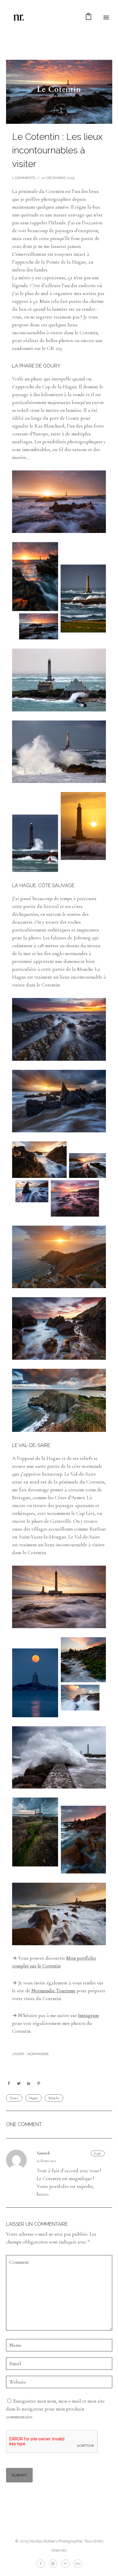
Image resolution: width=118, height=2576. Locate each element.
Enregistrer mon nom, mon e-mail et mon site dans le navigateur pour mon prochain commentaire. (55, 2409)
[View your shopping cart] (88, 18)
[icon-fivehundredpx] (78, 2564)
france (14, 2098)
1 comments (24, 178)
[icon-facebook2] (42, 2564)
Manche (54, 2098)
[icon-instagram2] (54, 2564)
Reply (98, 2153)
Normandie (38, 2054)
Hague (34, 2098)
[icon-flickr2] (67, 2564)
